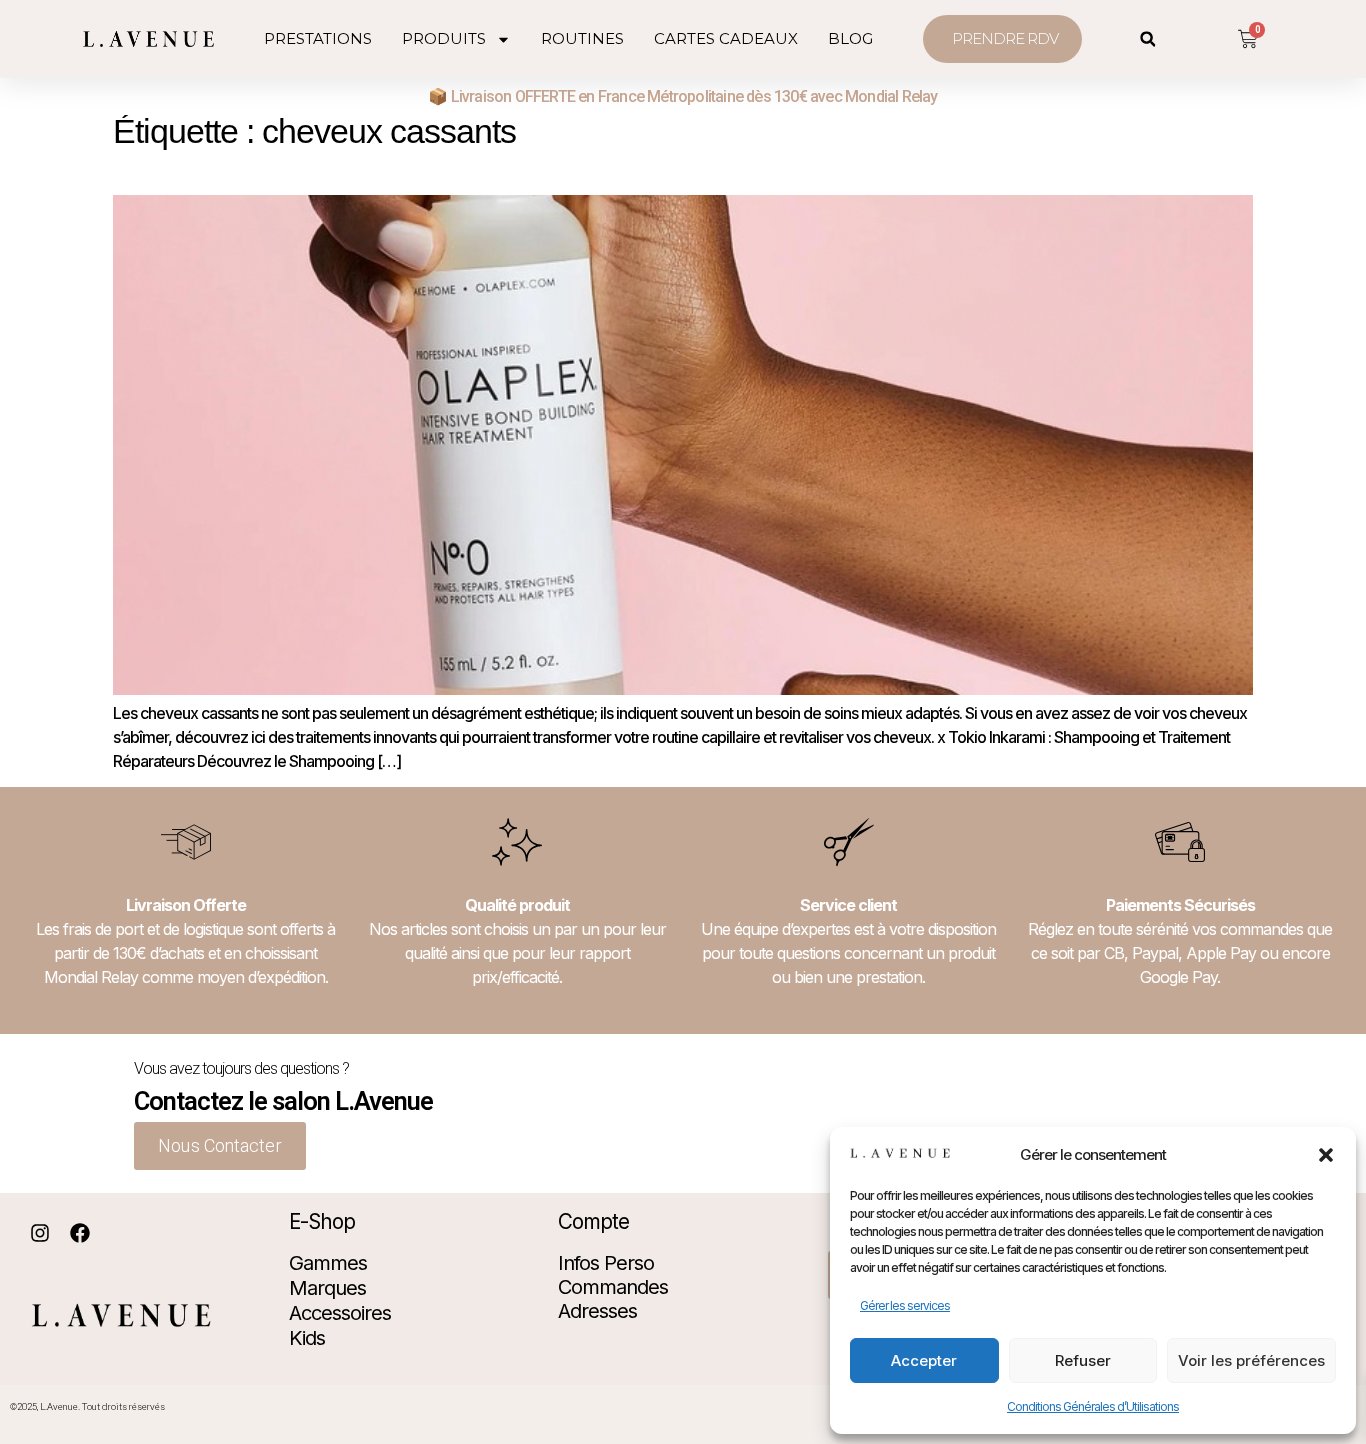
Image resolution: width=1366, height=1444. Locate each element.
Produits (444, 38)
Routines (582, 38)
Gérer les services (905, 1305)
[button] (1326, 1155)
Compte (593, 1221)
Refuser (1083, 1360)
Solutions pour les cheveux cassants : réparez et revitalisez (364, 167)
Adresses (597, 1311)
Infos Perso (606, 1263)
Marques (327, 1288)
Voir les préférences (1251, 1360)
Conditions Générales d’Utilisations (1093, 1406)
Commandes (613, 1287)
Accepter (924, 1360)
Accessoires (340, 1313)
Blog (850, 38)
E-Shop (322, 1221)
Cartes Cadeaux (726, 38)
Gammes (328, 1263)
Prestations (318, 38)
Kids (307, 1338)
